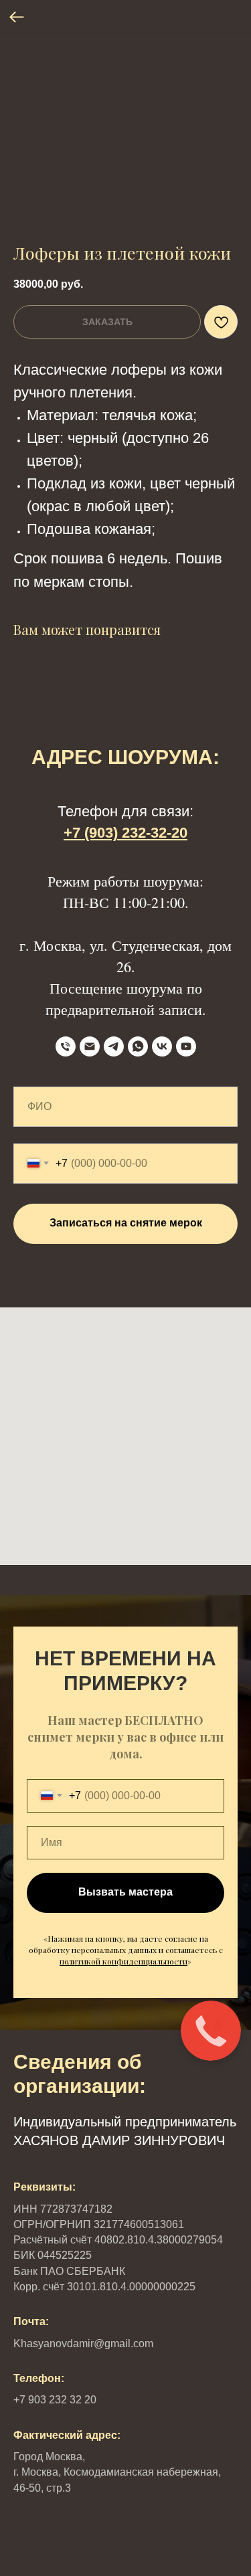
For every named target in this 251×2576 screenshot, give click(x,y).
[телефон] (66, 1046)
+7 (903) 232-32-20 (125, 833)
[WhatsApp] (138, 1046)
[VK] (162, 1046)
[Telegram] (114, 1046)
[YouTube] (186, 1046)
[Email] (90, 1046)
